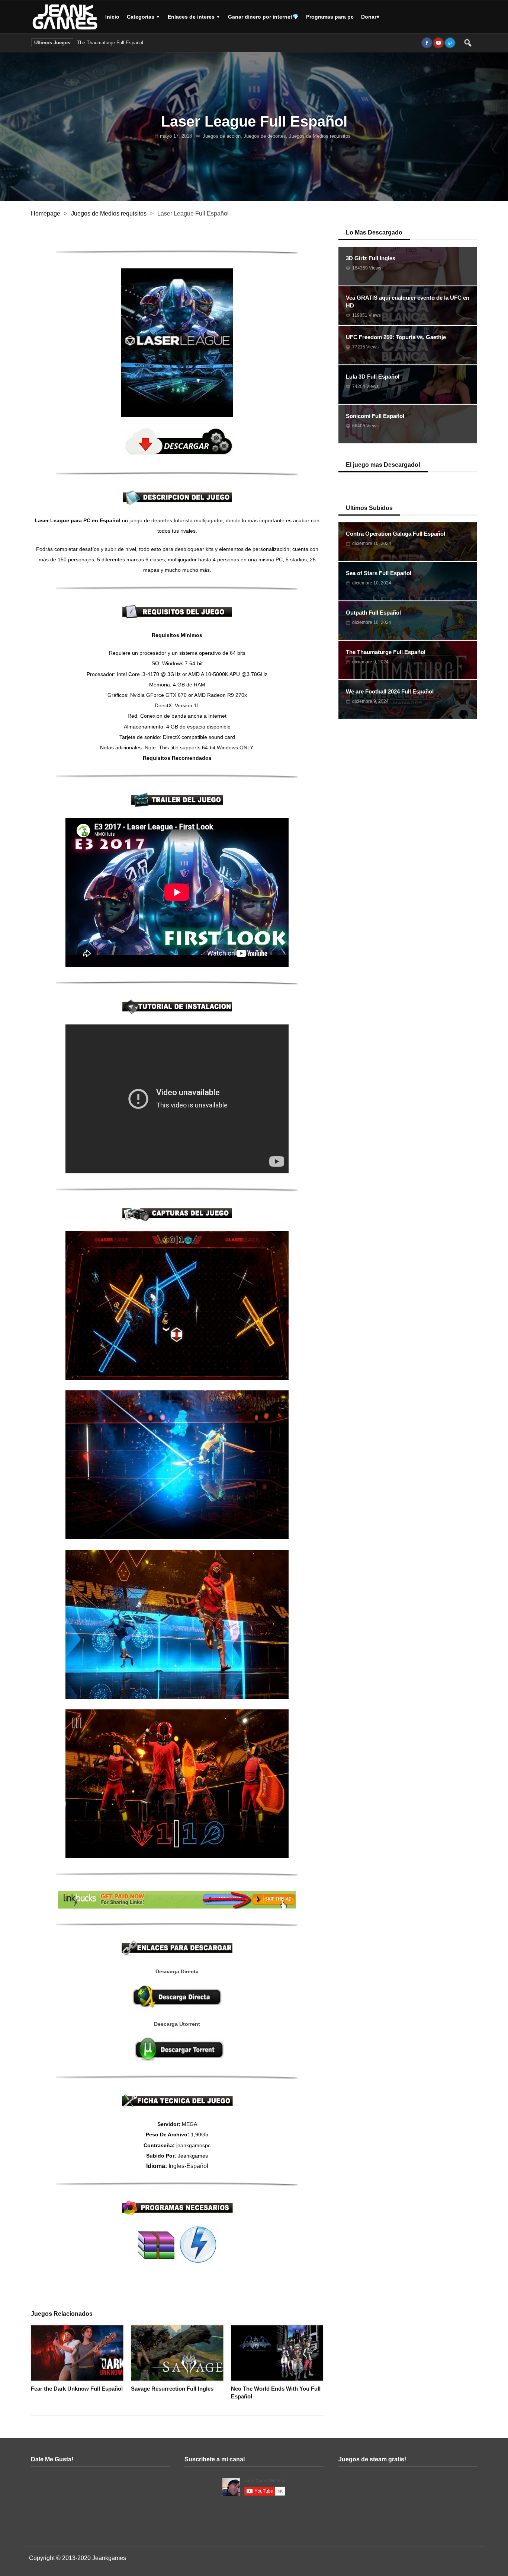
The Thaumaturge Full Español (110, 43)
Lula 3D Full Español (373, 377)
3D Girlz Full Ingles (371, 258)
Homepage (46, 213)
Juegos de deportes (265, 136)
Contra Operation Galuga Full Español (396, 534)
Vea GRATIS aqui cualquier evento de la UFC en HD (408, 302)
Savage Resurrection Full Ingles (172, 2389)
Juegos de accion (222, 136)
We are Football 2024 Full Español (184, 43)
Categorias (141, 17)
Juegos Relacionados (62, 2314)
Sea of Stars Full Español (379, 573)
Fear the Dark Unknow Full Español (77, 2389)
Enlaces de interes (191, 17)
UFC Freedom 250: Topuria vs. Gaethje (396, 337)
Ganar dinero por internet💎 (263, 17)
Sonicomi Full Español (375, 416)
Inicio (112, 17)
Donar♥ (370, 17)
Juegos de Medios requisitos (320, 136)
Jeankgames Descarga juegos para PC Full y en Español (66, 17)
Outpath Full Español (373, 613)
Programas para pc (330, 17)
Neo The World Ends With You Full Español (276, 2392)
